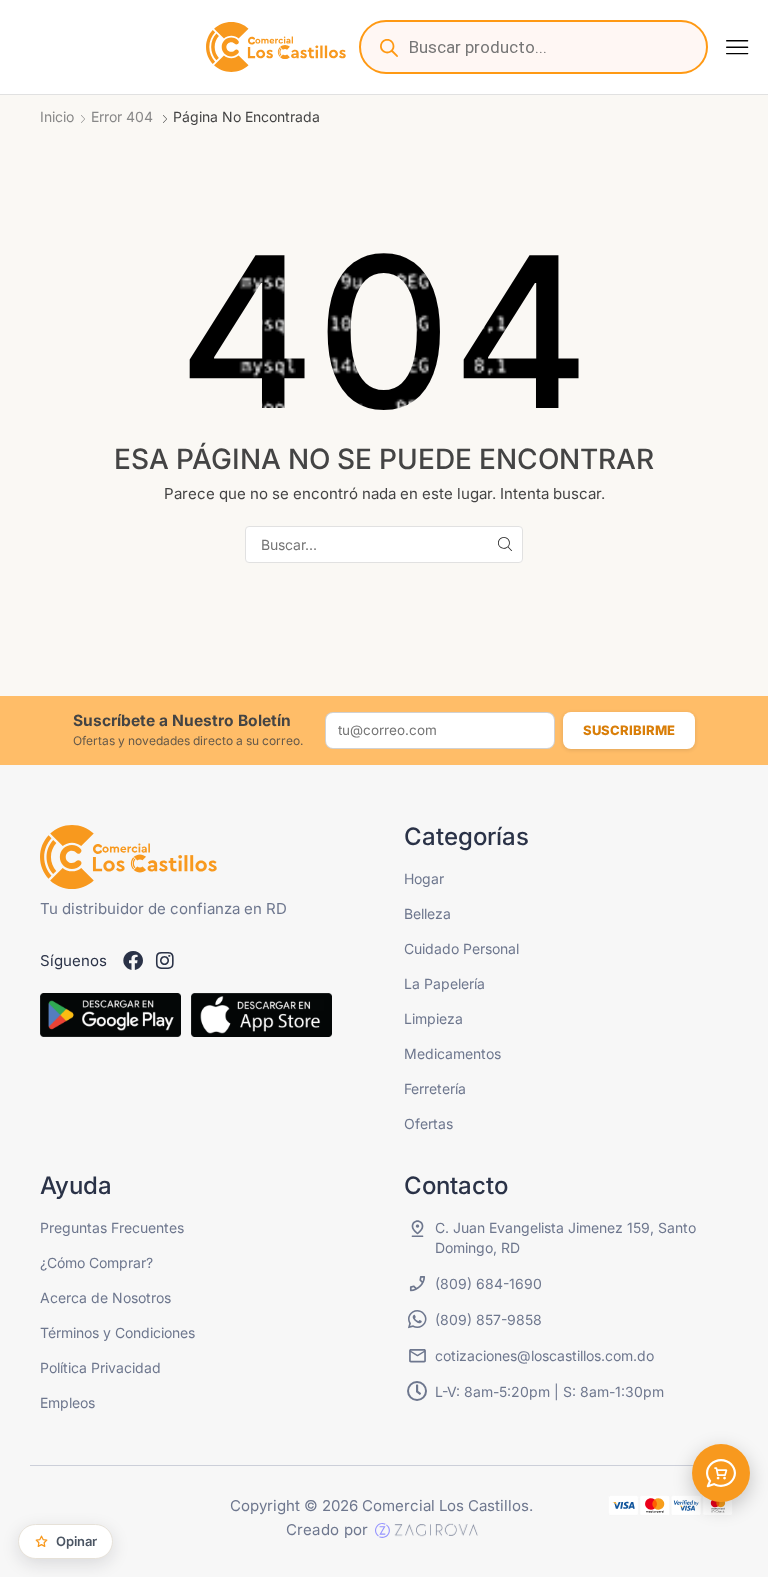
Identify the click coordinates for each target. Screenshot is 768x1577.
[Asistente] (721, 1473)
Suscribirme (629, 730)
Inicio (57, 116)
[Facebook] (133, 961)
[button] (737, 47)
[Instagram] (165, 961)
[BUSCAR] (504, 544)
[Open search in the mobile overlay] (533, 47)
